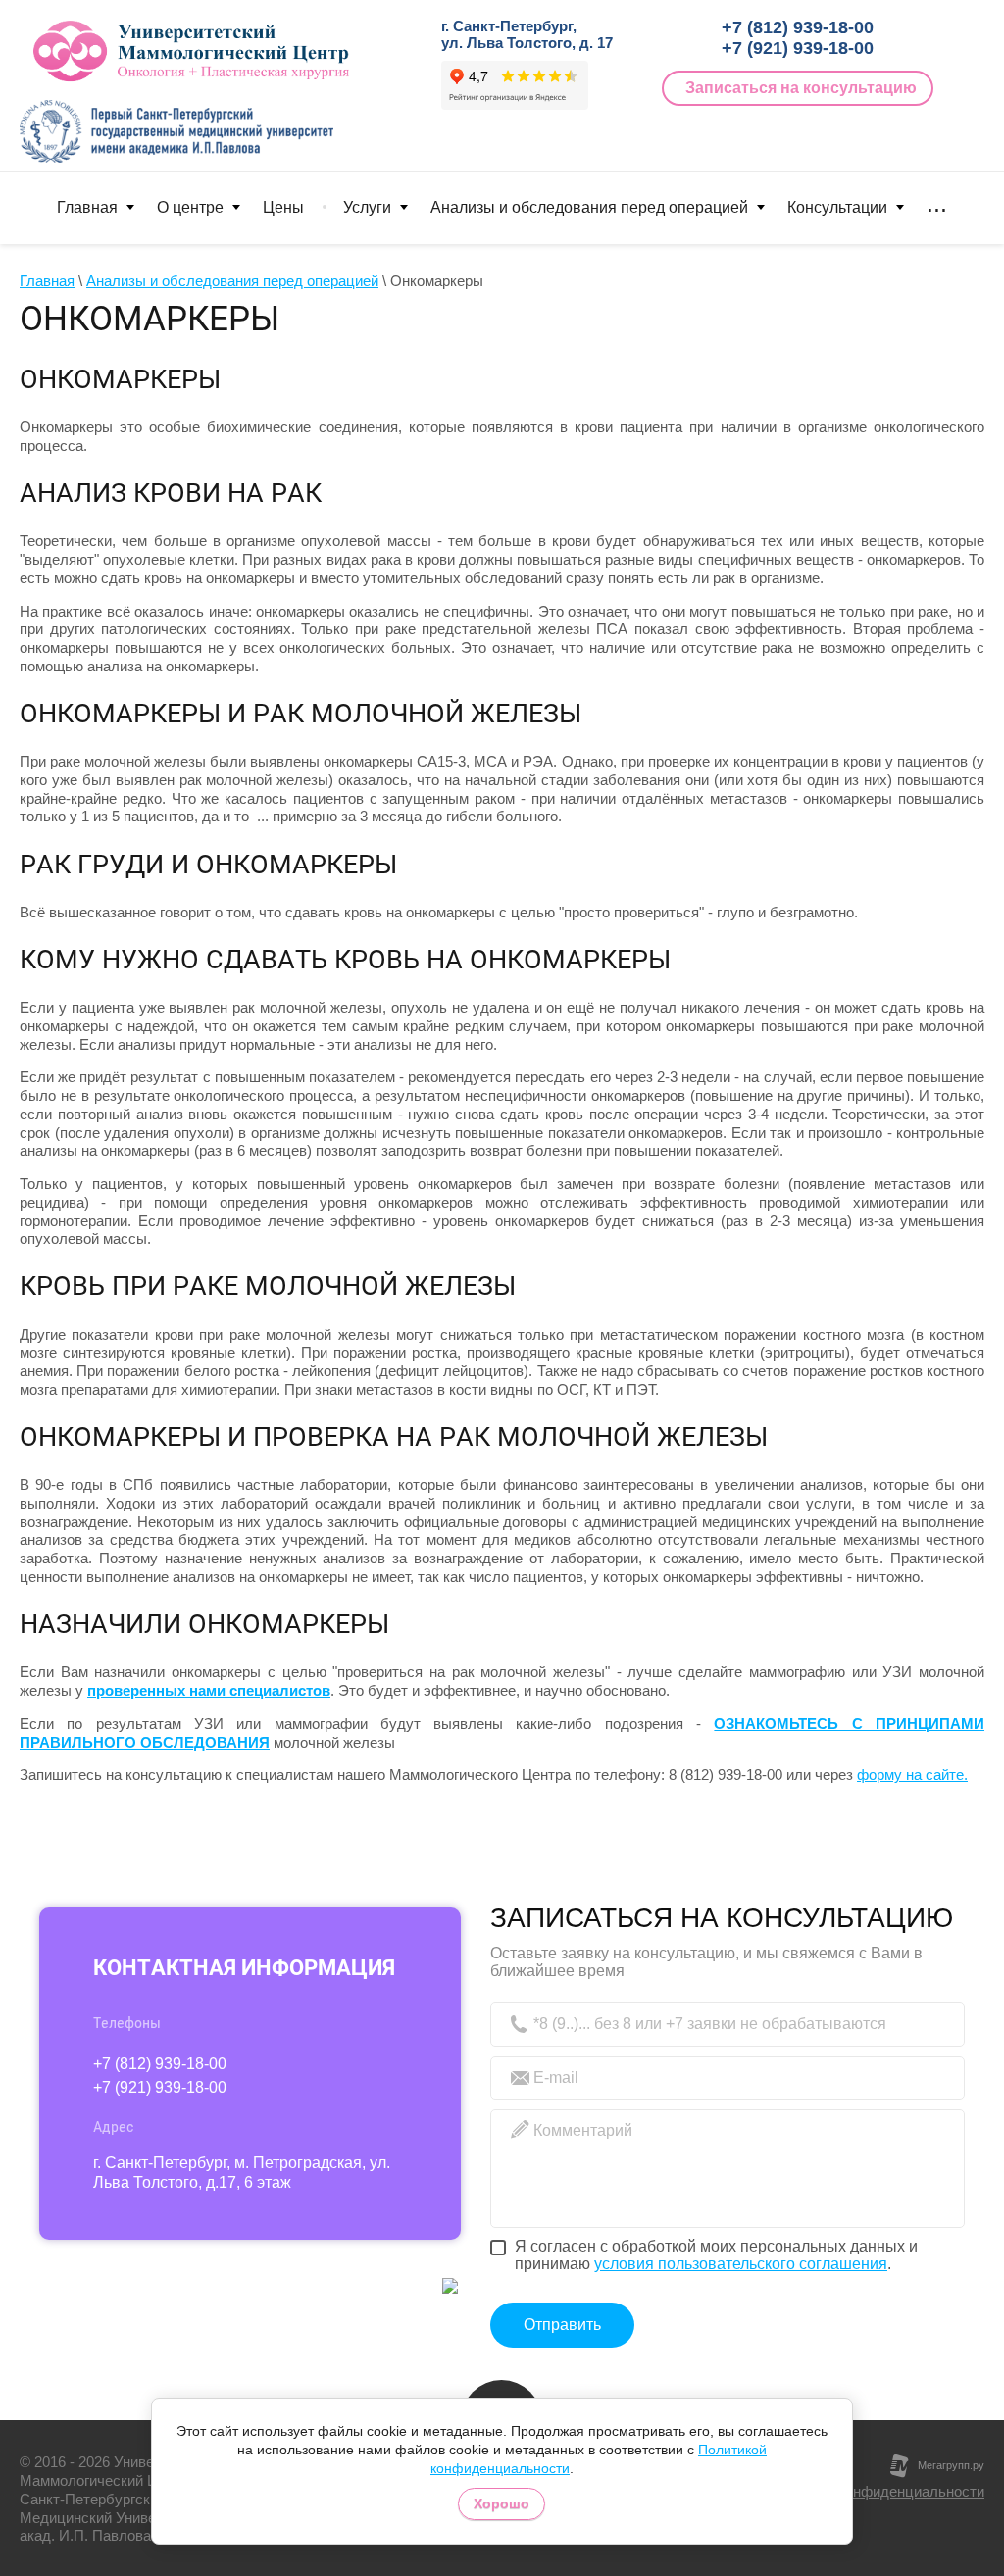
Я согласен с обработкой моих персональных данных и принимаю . (716, 2255)
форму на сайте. (912, 1775)
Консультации (837, 207)
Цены (283, 207)
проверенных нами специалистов (209, 1690)
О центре (190, 207)
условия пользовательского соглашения (741, 2264)
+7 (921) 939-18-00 (798, 48)
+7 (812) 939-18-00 (798, 27)
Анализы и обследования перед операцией (589, 207)
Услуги (367, 207)
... (937, 205)
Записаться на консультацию (801, 88)
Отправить (562, 2325)
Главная (87, 207)
